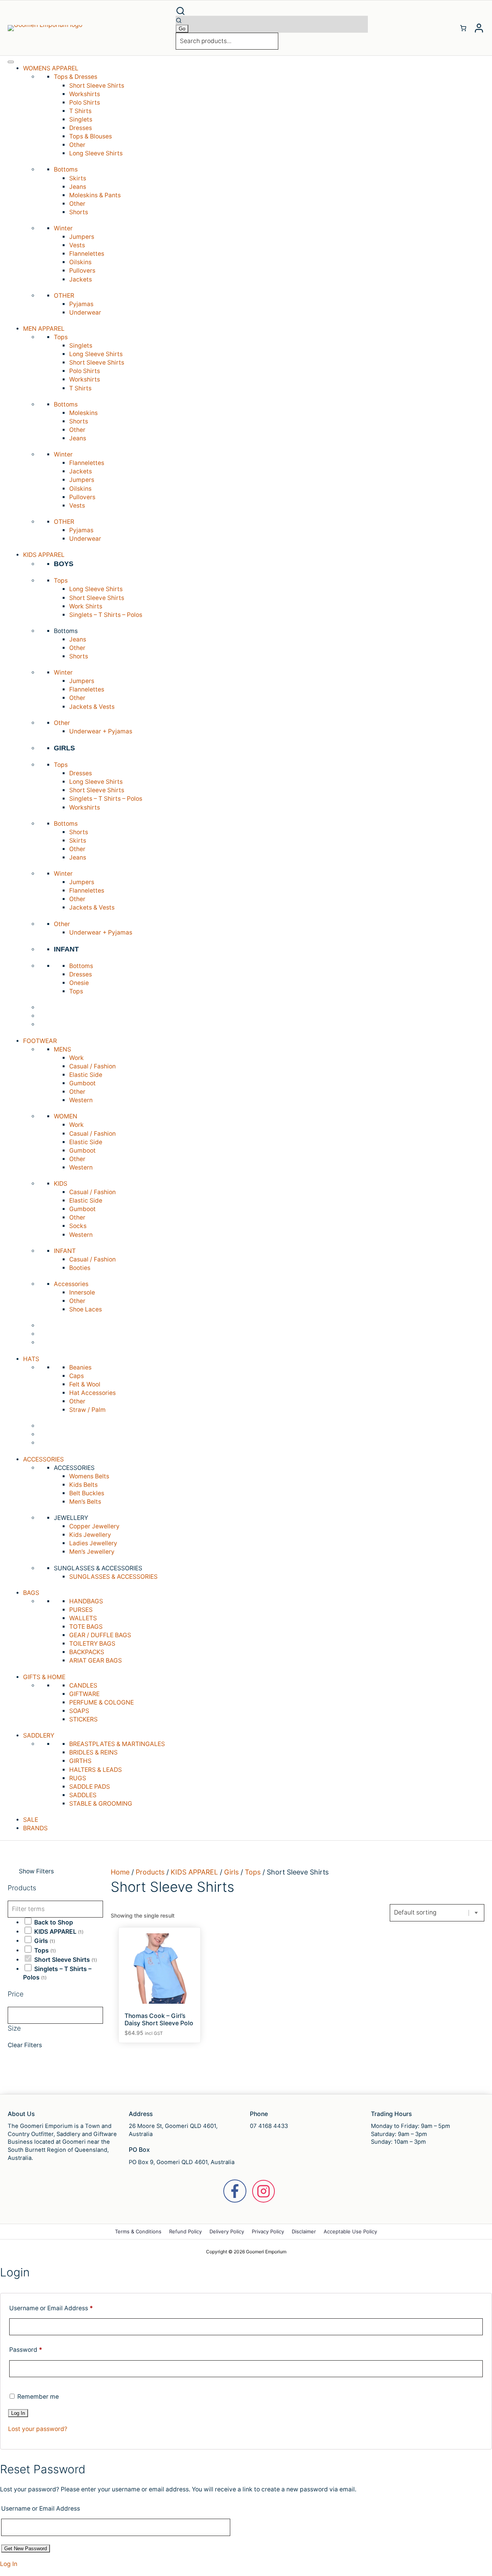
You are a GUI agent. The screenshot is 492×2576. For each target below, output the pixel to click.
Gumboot (82, 1083)
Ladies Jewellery (93, 1543)
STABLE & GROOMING (101, 1804)
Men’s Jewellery (92, 1552)
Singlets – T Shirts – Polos (106, 615)
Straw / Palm (87, 1410)
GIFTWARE (84, 1694)
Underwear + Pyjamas (101, 731)
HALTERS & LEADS (96, 1770)
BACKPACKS (87, 1652)
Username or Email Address (51, 2308)
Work (76, 1058)
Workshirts (85, 94)
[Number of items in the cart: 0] (463, 28)
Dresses (81, 128)
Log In (9, 2564)
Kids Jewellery (90, 1535)
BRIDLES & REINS (93, 1752)
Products (150, 1872)
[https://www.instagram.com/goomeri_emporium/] (263, 2191)
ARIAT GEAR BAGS (96, 1660)
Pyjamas (81, 304)
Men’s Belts (85, 1502)
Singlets (81, 119)
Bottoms (81, 966)
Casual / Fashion (92, 1066)
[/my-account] (479, 28)
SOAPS (79, 1711)
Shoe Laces (86, 1309)
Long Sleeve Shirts (96, 153)
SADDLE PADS (90, 1787)
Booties (80, 1268)
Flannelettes (87, 254)
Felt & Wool (85, 1384)
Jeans (78, 187)
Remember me (37, 2397)
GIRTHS (80, 1761)
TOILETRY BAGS (92, 1644)
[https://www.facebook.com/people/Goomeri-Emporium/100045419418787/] (235, 2191)
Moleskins (83, 413)
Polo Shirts (85, 102)
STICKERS (83, 1719)
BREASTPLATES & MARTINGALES (117, 1744)
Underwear (85, 312)
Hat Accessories (92, 1393)
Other (77, 145)
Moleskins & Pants (95, 195)
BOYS (64, 564)
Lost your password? (38, 2429)
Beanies (80, 1367)
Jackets (81, 279)
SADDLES (83, 1795)
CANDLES (83, 1685)
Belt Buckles (87, 1493)
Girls (41, 1941)
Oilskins (80, 262)
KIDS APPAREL (55, 1932)
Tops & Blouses (91, 136)
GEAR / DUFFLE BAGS (100, 1635)
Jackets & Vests (92, 707)
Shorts (79, 212)
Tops (76, 991)
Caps (76, 1376)
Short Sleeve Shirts (97, 86)
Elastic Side (86, 1075)
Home (120, 1872)
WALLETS (83, 1618)
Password (26, 2350)
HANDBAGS (86, 1601)
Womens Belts (89, 1476)
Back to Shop (54, 1922)
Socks (78, 1226)
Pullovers (82, 271)
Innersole (82, 1292)
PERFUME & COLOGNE (101, 1702)
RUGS (78, 1778)
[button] (272, 11)
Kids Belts (83, 1485)
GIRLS (64, 748)
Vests (77, 245)
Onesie (79, 983)
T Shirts (80, 111)
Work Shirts (86, 606)
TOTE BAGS (86, 1627)
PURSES (81, 1610)
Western (81, 1100)
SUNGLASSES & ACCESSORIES (113, 1577)
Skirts (78, 178)
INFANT (66, 949)
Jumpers (82, 237)
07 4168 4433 (269, 2126)
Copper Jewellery (94, 1526)
